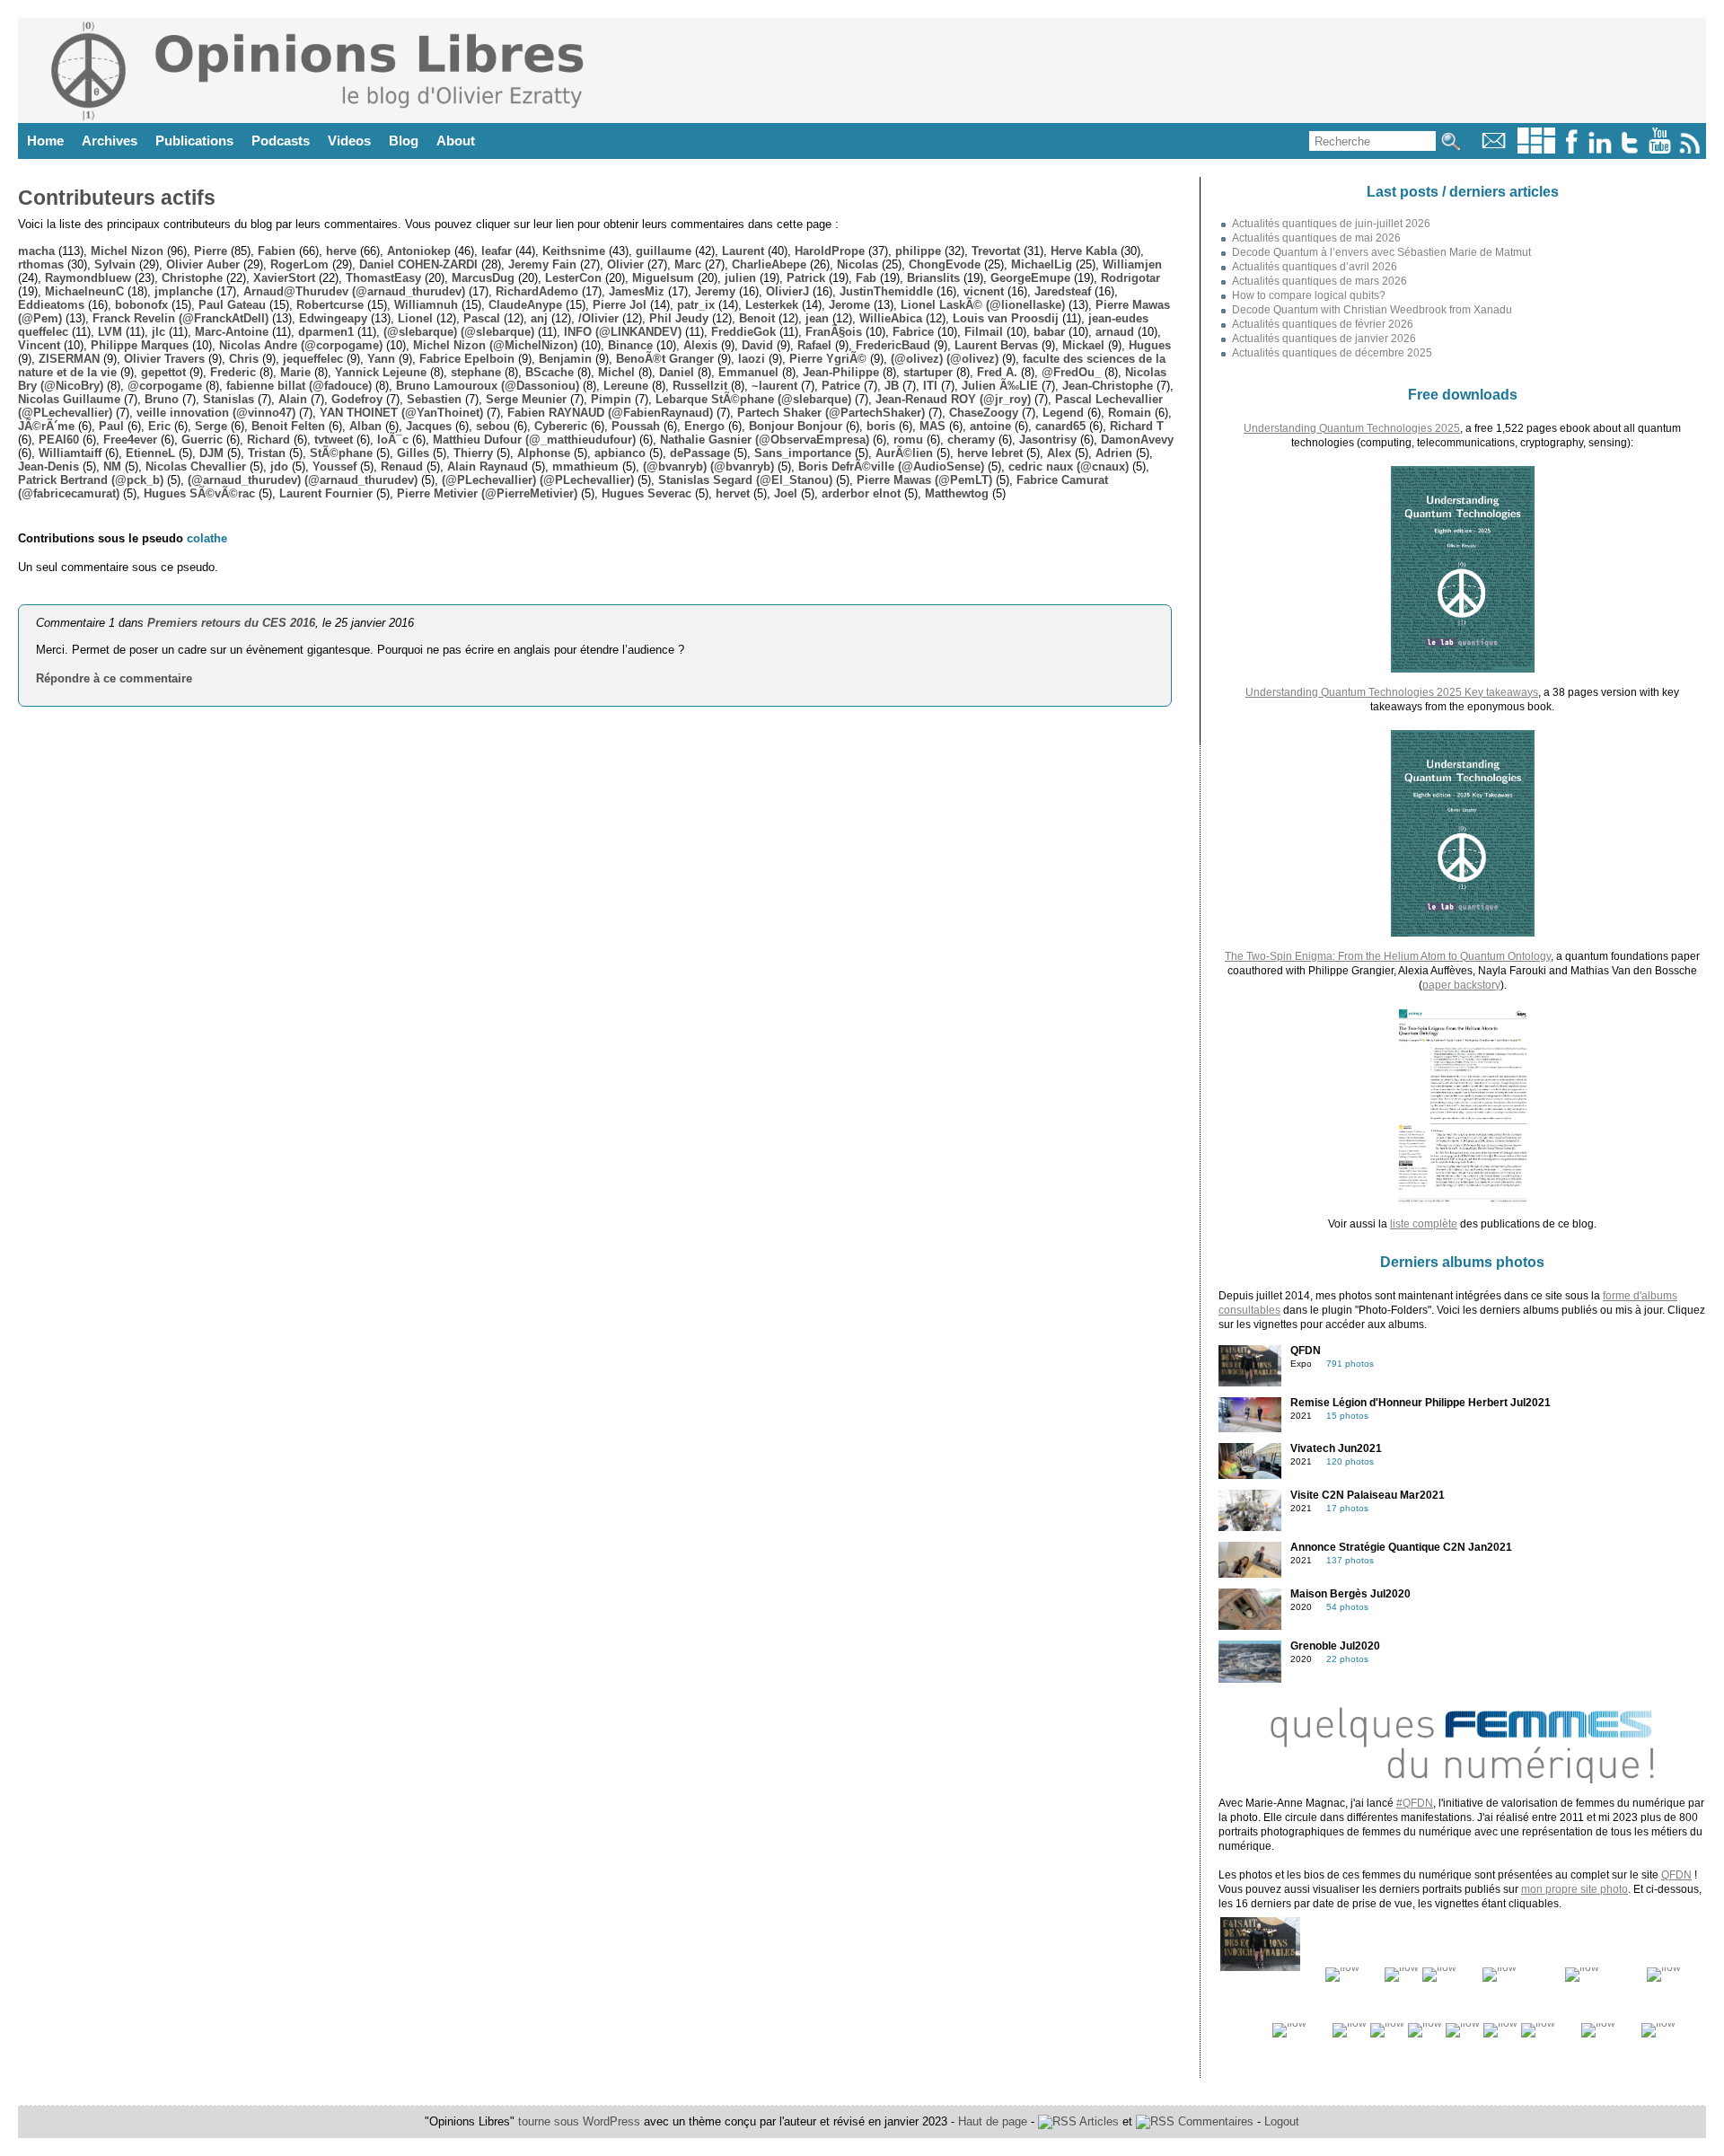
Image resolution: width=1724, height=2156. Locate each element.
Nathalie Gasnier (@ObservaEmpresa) (765, 440)
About (456, 141)
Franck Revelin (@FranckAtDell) (180, 318)
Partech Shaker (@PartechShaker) (831, 413)
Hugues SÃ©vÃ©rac (199, 493)
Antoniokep (419, 251)
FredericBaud (893, 345)
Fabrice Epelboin (467, 359)
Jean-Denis (48, 466)
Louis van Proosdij (1006, 318)
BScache (550, 372)
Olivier (625, 264)
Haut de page (993, 2121)
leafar (497, 251)
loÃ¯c (393, 440)
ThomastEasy (383, 278)
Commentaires (1214, 2121)
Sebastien (434, 399)
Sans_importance (803, 453)
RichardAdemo (537, 291)
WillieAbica (891, 318)
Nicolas (858, 264)
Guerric (202, 440)
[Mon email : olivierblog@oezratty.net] (1494, 150)
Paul (111, 426)
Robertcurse (330, 305)
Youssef (334, 466)
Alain (293, 399)
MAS (932, 426)
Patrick (806, 278)
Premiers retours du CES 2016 (231, 623)
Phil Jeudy (679, 318)
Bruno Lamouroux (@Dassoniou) (488, 386)
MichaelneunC (84, 291)
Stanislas (229, 399)
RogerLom (299, 264)
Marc (688, 264)
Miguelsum (663, 278)
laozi (752, 359)
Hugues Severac (646, 493)
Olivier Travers (164, 359)
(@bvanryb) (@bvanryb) (708, 466)
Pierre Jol (620, 305)
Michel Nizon (127, 251)
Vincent (39, 345)
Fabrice (913, 332)
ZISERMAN (69, 359)
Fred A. (997, 372)
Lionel (415, 318)
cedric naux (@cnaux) (1069, 466)
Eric (159, 426)
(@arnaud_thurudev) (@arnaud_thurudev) (303, 480)
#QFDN (1415, 1803)
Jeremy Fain (542, 264)
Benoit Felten (288, 426)
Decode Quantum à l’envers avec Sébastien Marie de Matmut (1381, 252)
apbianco (620, 453)
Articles (1098, 2121)
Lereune (626, 386)
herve (341, 251)
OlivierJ (787, 291)
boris (881, 426)
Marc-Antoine (232, 332)
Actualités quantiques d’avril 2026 (1315, 267)
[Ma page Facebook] (1571, 150)
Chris (244, 359)
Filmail (984, 332)
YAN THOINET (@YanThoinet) (401, 413)
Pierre (211, 251)
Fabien (277, 251)
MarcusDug (483, 278)
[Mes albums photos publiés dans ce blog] (1536, 150)
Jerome (849, 305)
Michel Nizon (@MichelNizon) (495, 345)
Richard (268, 440)
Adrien (1114, 453)
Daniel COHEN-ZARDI (418, 264)
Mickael (1083, 345)
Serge (211, 426)
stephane (476, 372)
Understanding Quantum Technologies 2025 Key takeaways (1392, 692)
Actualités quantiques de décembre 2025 (1332, 353)
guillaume (664, 251)
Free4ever (130, 440)
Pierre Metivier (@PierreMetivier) (487, 493)
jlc (158, 332)
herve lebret (990, 453)
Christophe (192, 278)
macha (36, 251)
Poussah (636, 426)
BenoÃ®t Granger (665, 359)
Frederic (233, 372)
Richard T (1137, 426)
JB (892, 386)
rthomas (41, 264)
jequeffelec (313, 359)
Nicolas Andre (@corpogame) (301, 345)
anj (539, 318)
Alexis (700, 345)
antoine (990, 426)
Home (45, 141)
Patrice (841, 386)
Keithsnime (574, 251)
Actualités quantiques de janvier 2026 (1324, 339)
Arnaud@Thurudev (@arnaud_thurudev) (354, 291)
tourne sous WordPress (581, 2121)
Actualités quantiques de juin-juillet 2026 (1331, 224)
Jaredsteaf (1063, 291)
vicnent (984, 291)
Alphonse (544, 453)
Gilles (413, 453)
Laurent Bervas (996, 345)
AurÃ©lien (904, 453)
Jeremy (715, 291)
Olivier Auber (203, 264)
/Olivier (598, 318)
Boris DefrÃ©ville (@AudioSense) (891, 466)
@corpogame (165, 386)
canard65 (1060, 426)
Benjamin (565, 359)
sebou (493, 426)
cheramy (971, 440)
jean (817, 318)
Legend (1063, 413)
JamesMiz (637, 291)
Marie (295, 372)
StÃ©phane (341, 453)
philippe (918, 251)
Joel (786, 493)
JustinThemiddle (886, 291)
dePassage (700, 453)
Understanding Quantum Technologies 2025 (1352, 428)
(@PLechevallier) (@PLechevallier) (538, 480)
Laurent (743, 251)
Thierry (473, 453)
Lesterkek (772, 305)
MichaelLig (1042, 264)
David (757, 345)
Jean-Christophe (1108, 386)
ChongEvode (945, 264)
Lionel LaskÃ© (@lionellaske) (983, 305)
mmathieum (585, 466)
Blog (404, 141)
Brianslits (933, 278)
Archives (110, 141)
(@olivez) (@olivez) (945, 359)
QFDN (1676, 1875)
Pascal (482, 318)
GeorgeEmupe (1030, 278)
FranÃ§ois (834, 332)
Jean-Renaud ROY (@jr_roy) (953, 399)
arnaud (1115, 332)
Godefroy (357, 399)
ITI (930, 386)
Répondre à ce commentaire (114, 678)
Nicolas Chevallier (196, 466)
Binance (630, 345)
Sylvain (115, 264)
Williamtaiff (70, 453)
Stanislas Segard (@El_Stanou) (745, 480)
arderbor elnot (861, 493)
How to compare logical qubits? (1309, 295)
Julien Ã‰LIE (1000, 386)
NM (112, 466)
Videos (349, 141)
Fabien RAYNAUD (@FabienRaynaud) (610, 413)
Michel (616, 372)
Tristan (267, 453)
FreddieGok (743, 332)
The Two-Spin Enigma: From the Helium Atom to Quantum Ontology (1388, 956)
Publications (194, 141)
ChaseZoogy (984, 413)
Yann (381, 359)
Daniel (677, 372)
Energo (704, 426)
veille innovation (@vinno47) (216, 413)
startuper (928, 372)
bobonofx (141, 305)
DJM (211, 453)
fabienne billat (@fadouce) (299, 386)
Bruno (162, 399)
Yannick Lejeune (381, 372)
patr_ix (696, 305)
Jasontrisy (1048, 440)
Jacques (429, 426)
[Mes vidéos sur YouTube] (1660, 150)
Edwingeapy (333, 318)
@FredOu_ (1071, 372)
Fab (866, 278)
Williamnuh (426, 305)
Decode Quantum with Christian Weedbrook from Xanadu (1372, 310)
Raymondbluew (88, 278)
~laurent (774, 386)
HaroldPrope (830, 251)
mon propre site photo (1574, 1889)
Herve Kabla (1084, 251)
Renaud (402, 466)
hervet (733, 493)
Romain (1130, 413)
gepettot (163, 372)
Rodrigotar (1130, 278)
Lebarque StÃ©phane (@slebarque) (753, 399)
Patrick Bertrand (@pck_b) (91, 480)
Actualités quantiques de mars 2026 (1319, 281)
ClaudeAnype (525, 305)
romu (908, 440)
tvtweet (334, 440)
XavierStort (284, 278)
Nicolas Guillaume (69, 399)
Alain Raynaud (488, 466)
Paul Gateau (232, 305)
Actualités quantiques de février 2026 (1323, 324)
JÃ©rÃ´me (46, 426)
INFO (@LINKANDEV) (623, 332)
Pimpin (611, 399)
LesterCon (573, 278)
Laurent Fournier (326, 493)
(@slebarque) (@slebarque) (459, 332)
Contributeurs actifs (117, 198)
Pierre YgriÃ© (828, 359)
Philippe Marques (140, 345)
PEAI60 (59, 440)
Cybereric (561, 426)
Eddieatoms (51, 305)
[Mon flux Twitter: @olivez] (1630, 150)
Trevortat (996, 251)
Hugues (1150, 345)
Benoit (757, 318)
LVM (110, 332)
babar (1049, 332)
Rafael (814, 345)
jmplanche (184, 291)
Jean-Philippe (841, 372)
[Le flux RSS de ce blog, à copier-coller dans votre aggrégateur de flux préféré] (1691, 150)
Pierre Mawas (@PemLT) (924, 480)
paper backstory (1461, 985)
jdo (279, 466)
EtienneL (150, 453)
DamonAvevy (1137, 440)
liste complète (1424, 1224)
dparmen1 (326, 332)
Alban (365, 426)
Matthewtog (957, 493)
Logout (1282, 2121)
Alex (1059, 453)
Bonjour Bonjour (796, 426)
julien (740, 278)
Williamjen (1132, 264)
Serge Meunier (526, 399)
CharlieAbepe (769, 264)
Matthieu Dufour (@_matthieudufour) (534, 440)
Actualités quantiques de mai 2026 (1316, 238)
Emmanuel (748, 372)
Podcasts (281, 141)
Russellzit (700, 386)
